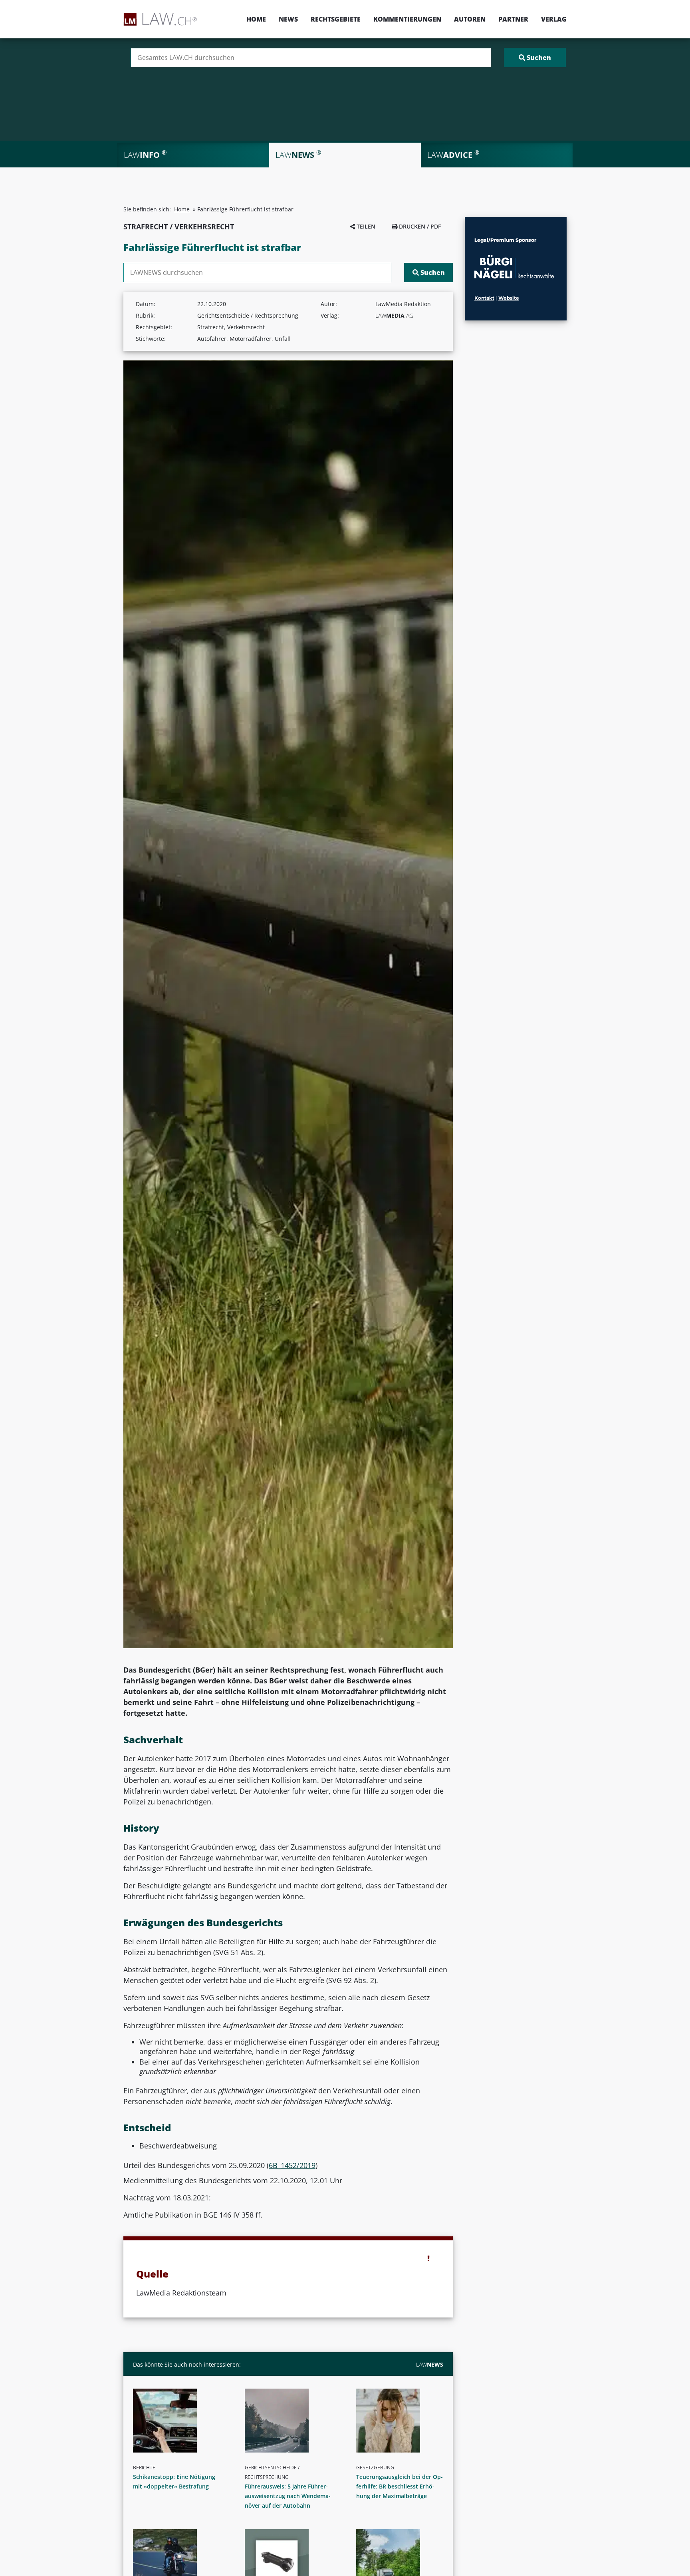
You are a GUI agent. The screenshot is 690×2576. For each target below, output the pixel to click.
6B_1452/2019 (292, 2165)
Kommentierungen (407, 19)
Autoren (470, 19)
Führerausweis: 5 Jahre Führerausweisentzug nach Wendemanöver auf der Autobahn (288, 2496)
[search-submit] (535, 58)
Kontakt (484, 298)
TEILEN (365, 226)
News (288, 19)
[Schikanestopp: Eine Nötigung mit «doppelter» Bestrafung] (180, 2421)
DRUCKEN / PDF (419, 226)
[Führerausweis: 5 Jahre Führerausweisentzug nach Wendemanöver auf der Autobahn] (291, 2421)
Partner (513, 19)
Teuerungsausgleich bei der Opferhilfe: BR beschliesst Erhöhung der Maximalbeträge (400, 2486)
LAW (430, 2364)
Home (256, 19)
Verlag (554, 19)
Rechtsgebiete (336, 19)
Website (509, 298)
